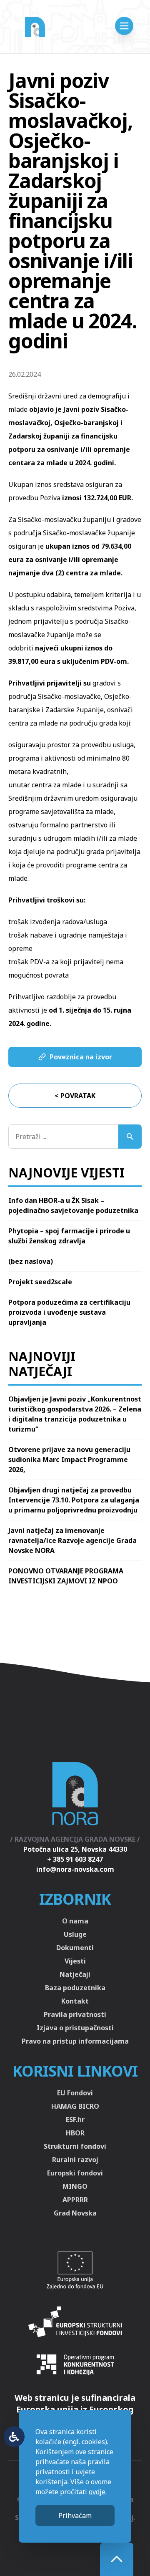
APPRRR (75, 2200)
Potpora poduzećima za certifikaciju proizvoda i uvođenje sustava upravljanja (69, 1312)
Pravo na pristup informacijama (75, 2041)
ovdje (97, 2492)
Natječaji (75, 1974)
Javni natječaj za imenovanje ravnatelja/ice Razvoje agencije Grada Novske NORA (72, 1540)
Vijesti (75, 1961)
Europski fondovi (75, 2173)
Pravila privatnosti (75, 2014)
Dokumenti (75, 1948)
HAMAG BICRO (75, 2106)
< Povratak (75, 1096)
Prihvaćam (75, 2516)
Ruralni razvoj (75, 2160)
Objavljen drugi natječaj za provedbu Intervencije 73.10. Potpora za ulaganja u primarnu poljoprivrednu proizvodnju (74, 1500)
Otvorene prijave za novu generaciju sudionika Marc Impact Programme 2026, (69, 1459)
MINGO (75, 2186)
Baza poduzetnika (75, 1988)
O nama (75, 1921)
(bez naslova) (31, 1261)
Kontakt (75, 2001)
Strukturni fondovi (75, 2146)
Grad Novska (75, 2213)
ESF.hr (75, 2120)
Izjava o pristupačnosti (75, 2028)
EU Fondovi (75, 2093)
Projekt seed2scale (40, 1282)
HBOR (75, 2133)
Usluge (75, 1934)
